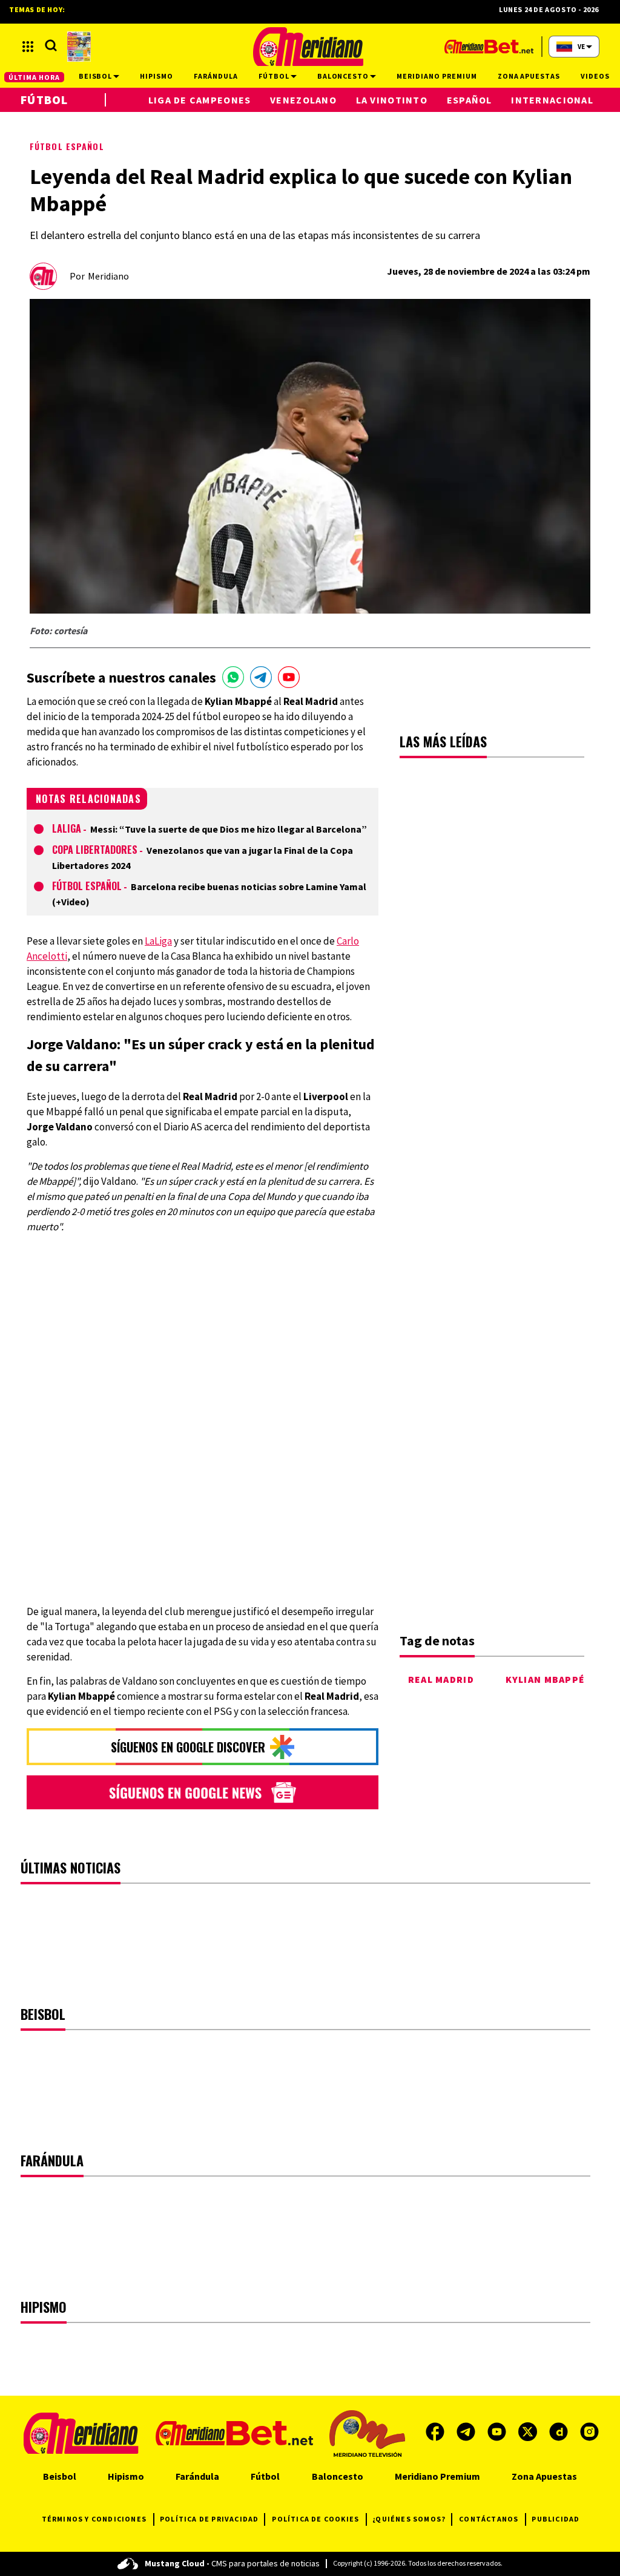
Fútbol (45, 100)
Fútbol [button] (274, 76)
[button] (28, 47)
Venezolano (303, 100)
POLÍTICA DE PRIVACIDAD (209, 2519)
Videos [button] (595, 76)
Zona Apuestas (544, 2476)
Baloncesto (338, 2476)
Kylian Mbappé (546, 1679)
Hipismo (126, 2476)
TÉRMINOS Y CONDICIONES (94, 2519)
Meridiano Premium (437, 2476)
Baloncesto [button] (343, 76)
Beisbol (60, 2476)
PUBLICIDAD (556, 2519)
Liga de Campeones (200, 100)
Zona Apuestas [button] (529, 76)
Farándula (197, 2476)
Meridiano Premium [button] (437, 76)
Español (470, 100)
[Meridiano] (308, 47)
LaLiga (67, 828)
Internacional (552, 100)
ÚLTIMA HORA (34, 77)
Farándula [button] (216, 76)
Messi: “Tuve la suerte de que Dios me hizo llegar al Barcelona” (229, 829)
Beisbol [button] (96, 76)
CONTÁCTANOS (489, 2519)
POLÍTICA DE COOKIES (315, 2519)
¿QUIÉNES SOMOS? (409, 2519)
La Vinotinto (392, 100)
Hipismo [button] (157, 76)
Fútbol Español (67, 146)
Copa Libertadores (95, 850)
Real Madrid (441, 1679)
